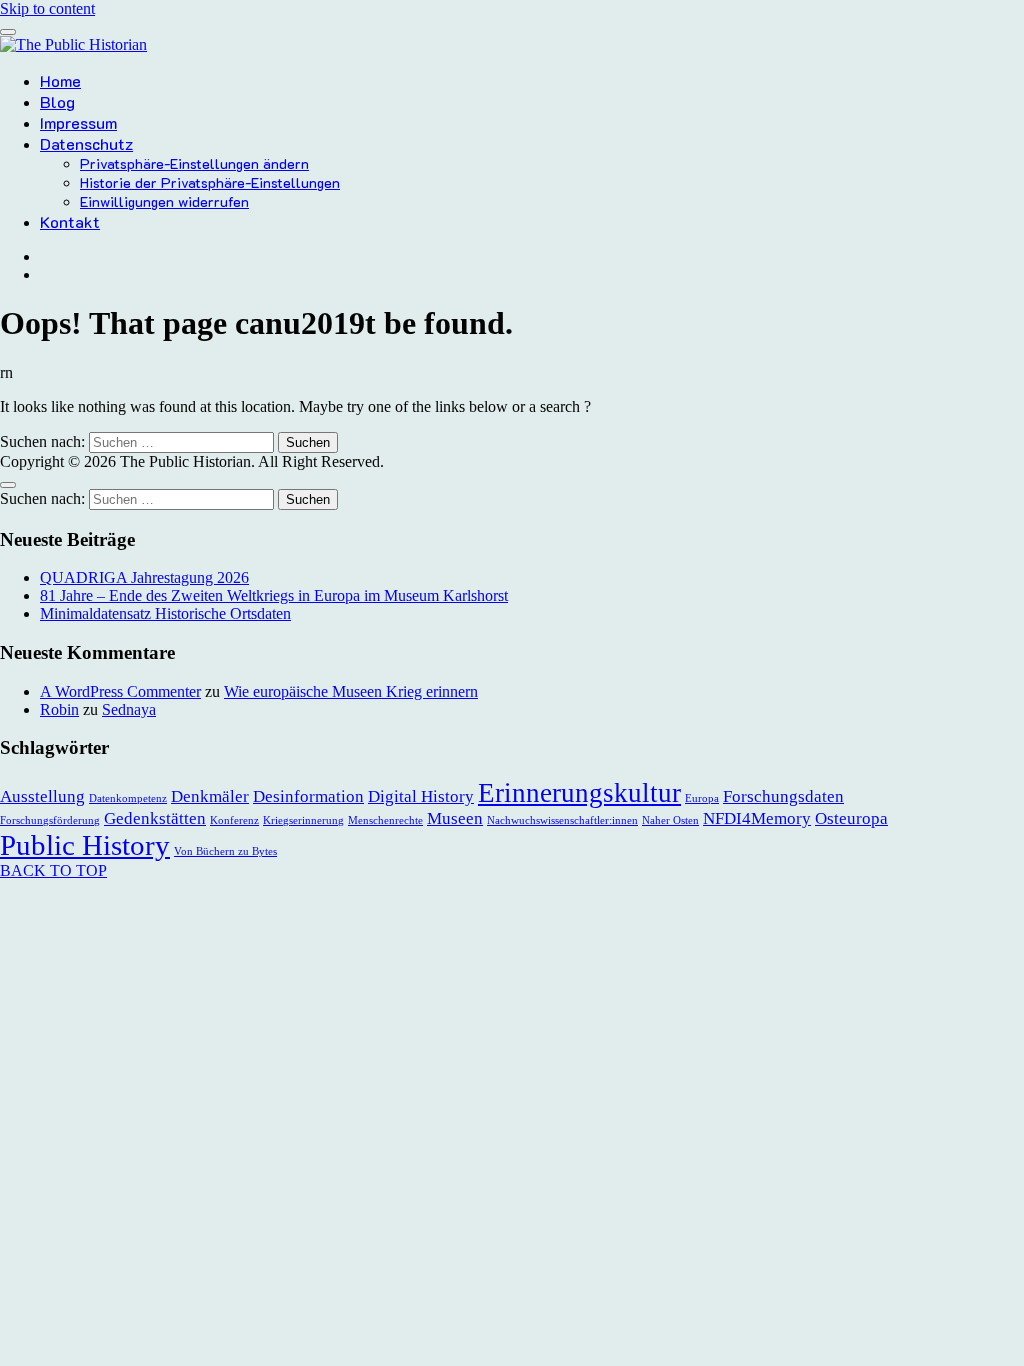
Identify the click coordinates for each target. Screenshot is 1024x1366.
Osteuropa (851, 818)
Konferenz (234, 820)
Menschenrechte (385, 820)
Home (60, 80)
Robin (59, 709)
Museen (455, 818)
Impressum (78, 122)
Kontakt (70, 221)
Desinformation (308, 796)
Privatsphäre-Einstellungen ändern (194, 163)
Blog (57, 101)
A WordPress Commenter (120, 691)
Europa (702, 798)
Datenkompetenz (128, 798)
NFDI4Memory (757, 818)
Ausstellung (42, 796)
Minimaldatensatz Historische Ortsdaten (165, 613)
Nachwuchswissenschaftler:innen (562, 820)
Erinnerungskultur (579, 793)
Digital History (421, 796)
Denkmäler (210, 796)
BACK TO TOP (53, 870)
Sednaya (129, 709)
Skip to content (47, 8)
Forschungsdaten (783, 796)
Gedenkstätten (155, 818)
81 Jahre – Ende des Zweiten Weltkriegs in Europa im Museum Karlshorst (274, 595)
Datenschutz (86, 143)
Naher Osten (670, 820)
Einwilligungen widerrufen (164, 201)
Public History (85, 845)
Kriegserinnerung (303, 820)
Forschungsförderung (50, 820)
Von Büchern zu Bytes (225, 851)
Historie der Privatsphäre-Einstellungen (210, 182)
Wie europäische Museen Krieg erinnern (351, 691)
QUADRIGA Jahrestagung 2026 (144, 577)
